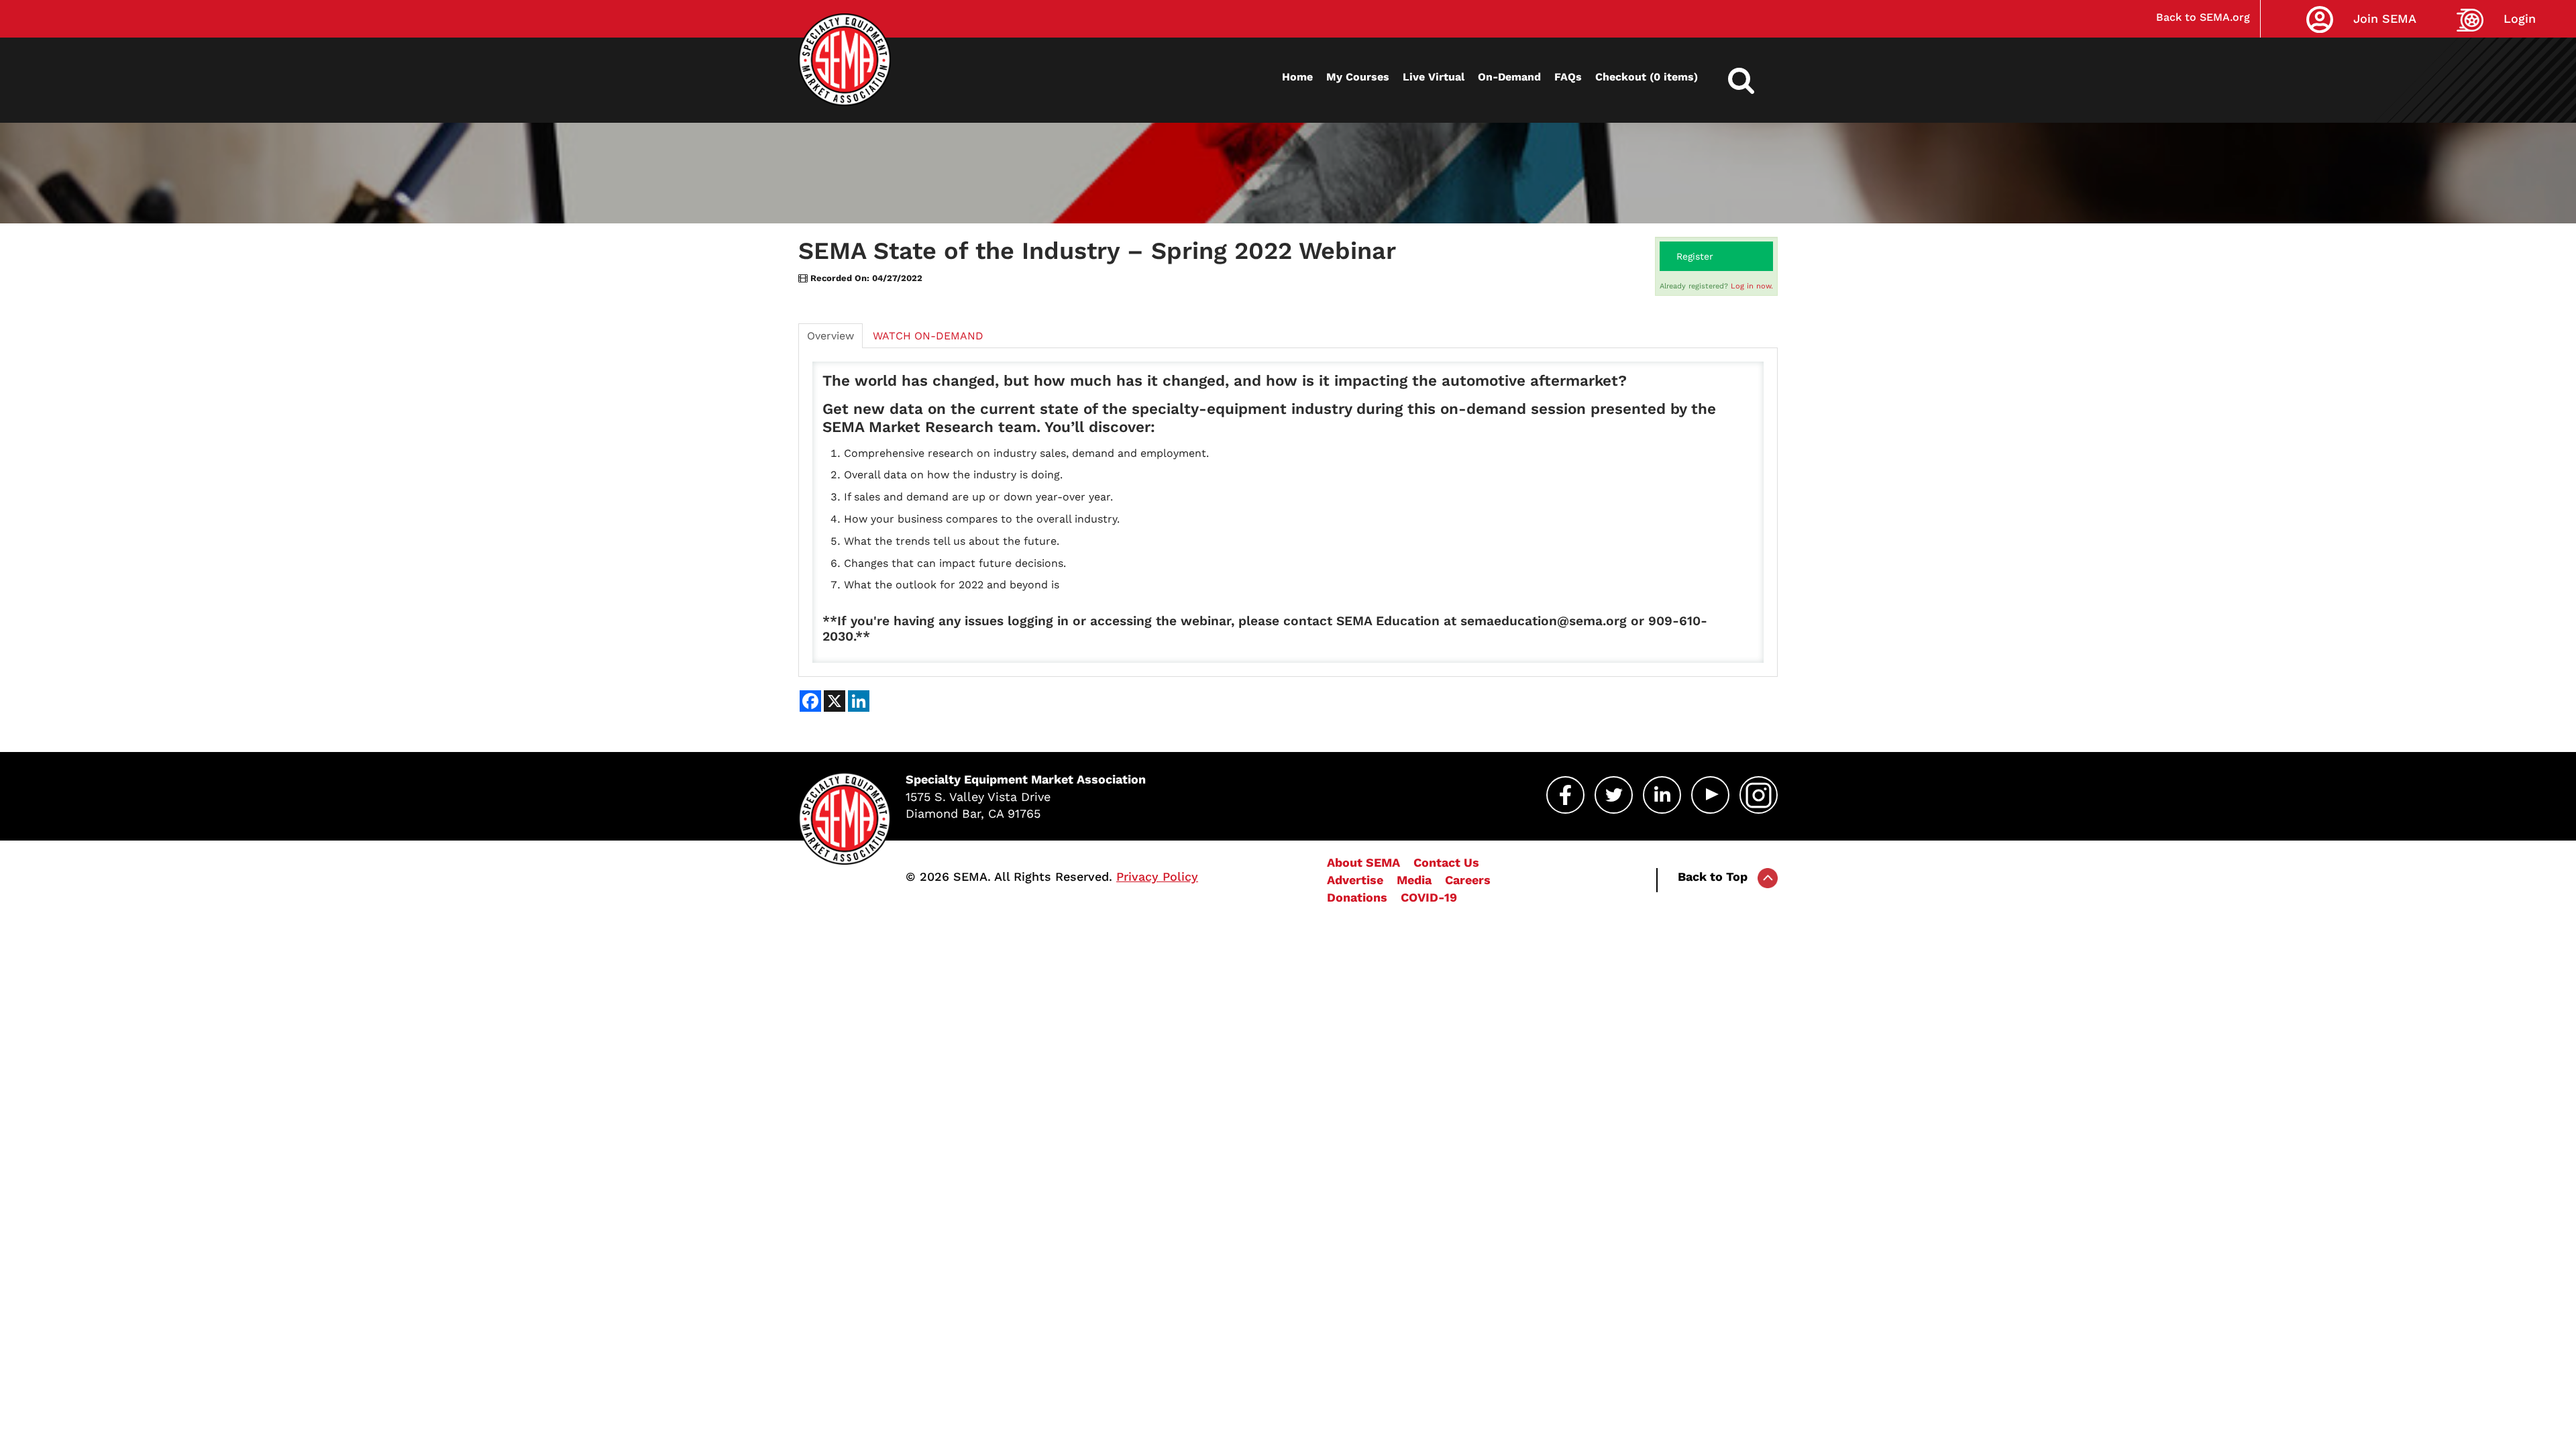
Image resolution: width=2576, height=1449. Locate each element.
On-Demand (1509, 77)
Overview (830, 336)
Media (1414, 880)
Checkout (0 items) (1647, 77)
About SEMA (1363, 862)
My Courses (1358, 77)
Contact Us (1446, 862)
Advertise (1355, 880)
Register (1695, 256)
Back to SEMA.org (2203, 17)
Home (1297, 77)
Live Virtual (1434, 77)
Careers (1468, 880)
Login (2520, 18)
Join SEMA (2385, 18)
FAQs (1568, 77)
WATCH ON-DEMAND (928, 336)
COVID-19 (1429, 897)
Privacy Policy (1157, 876)
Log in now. (1752, 286)
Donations (1357, 897)
